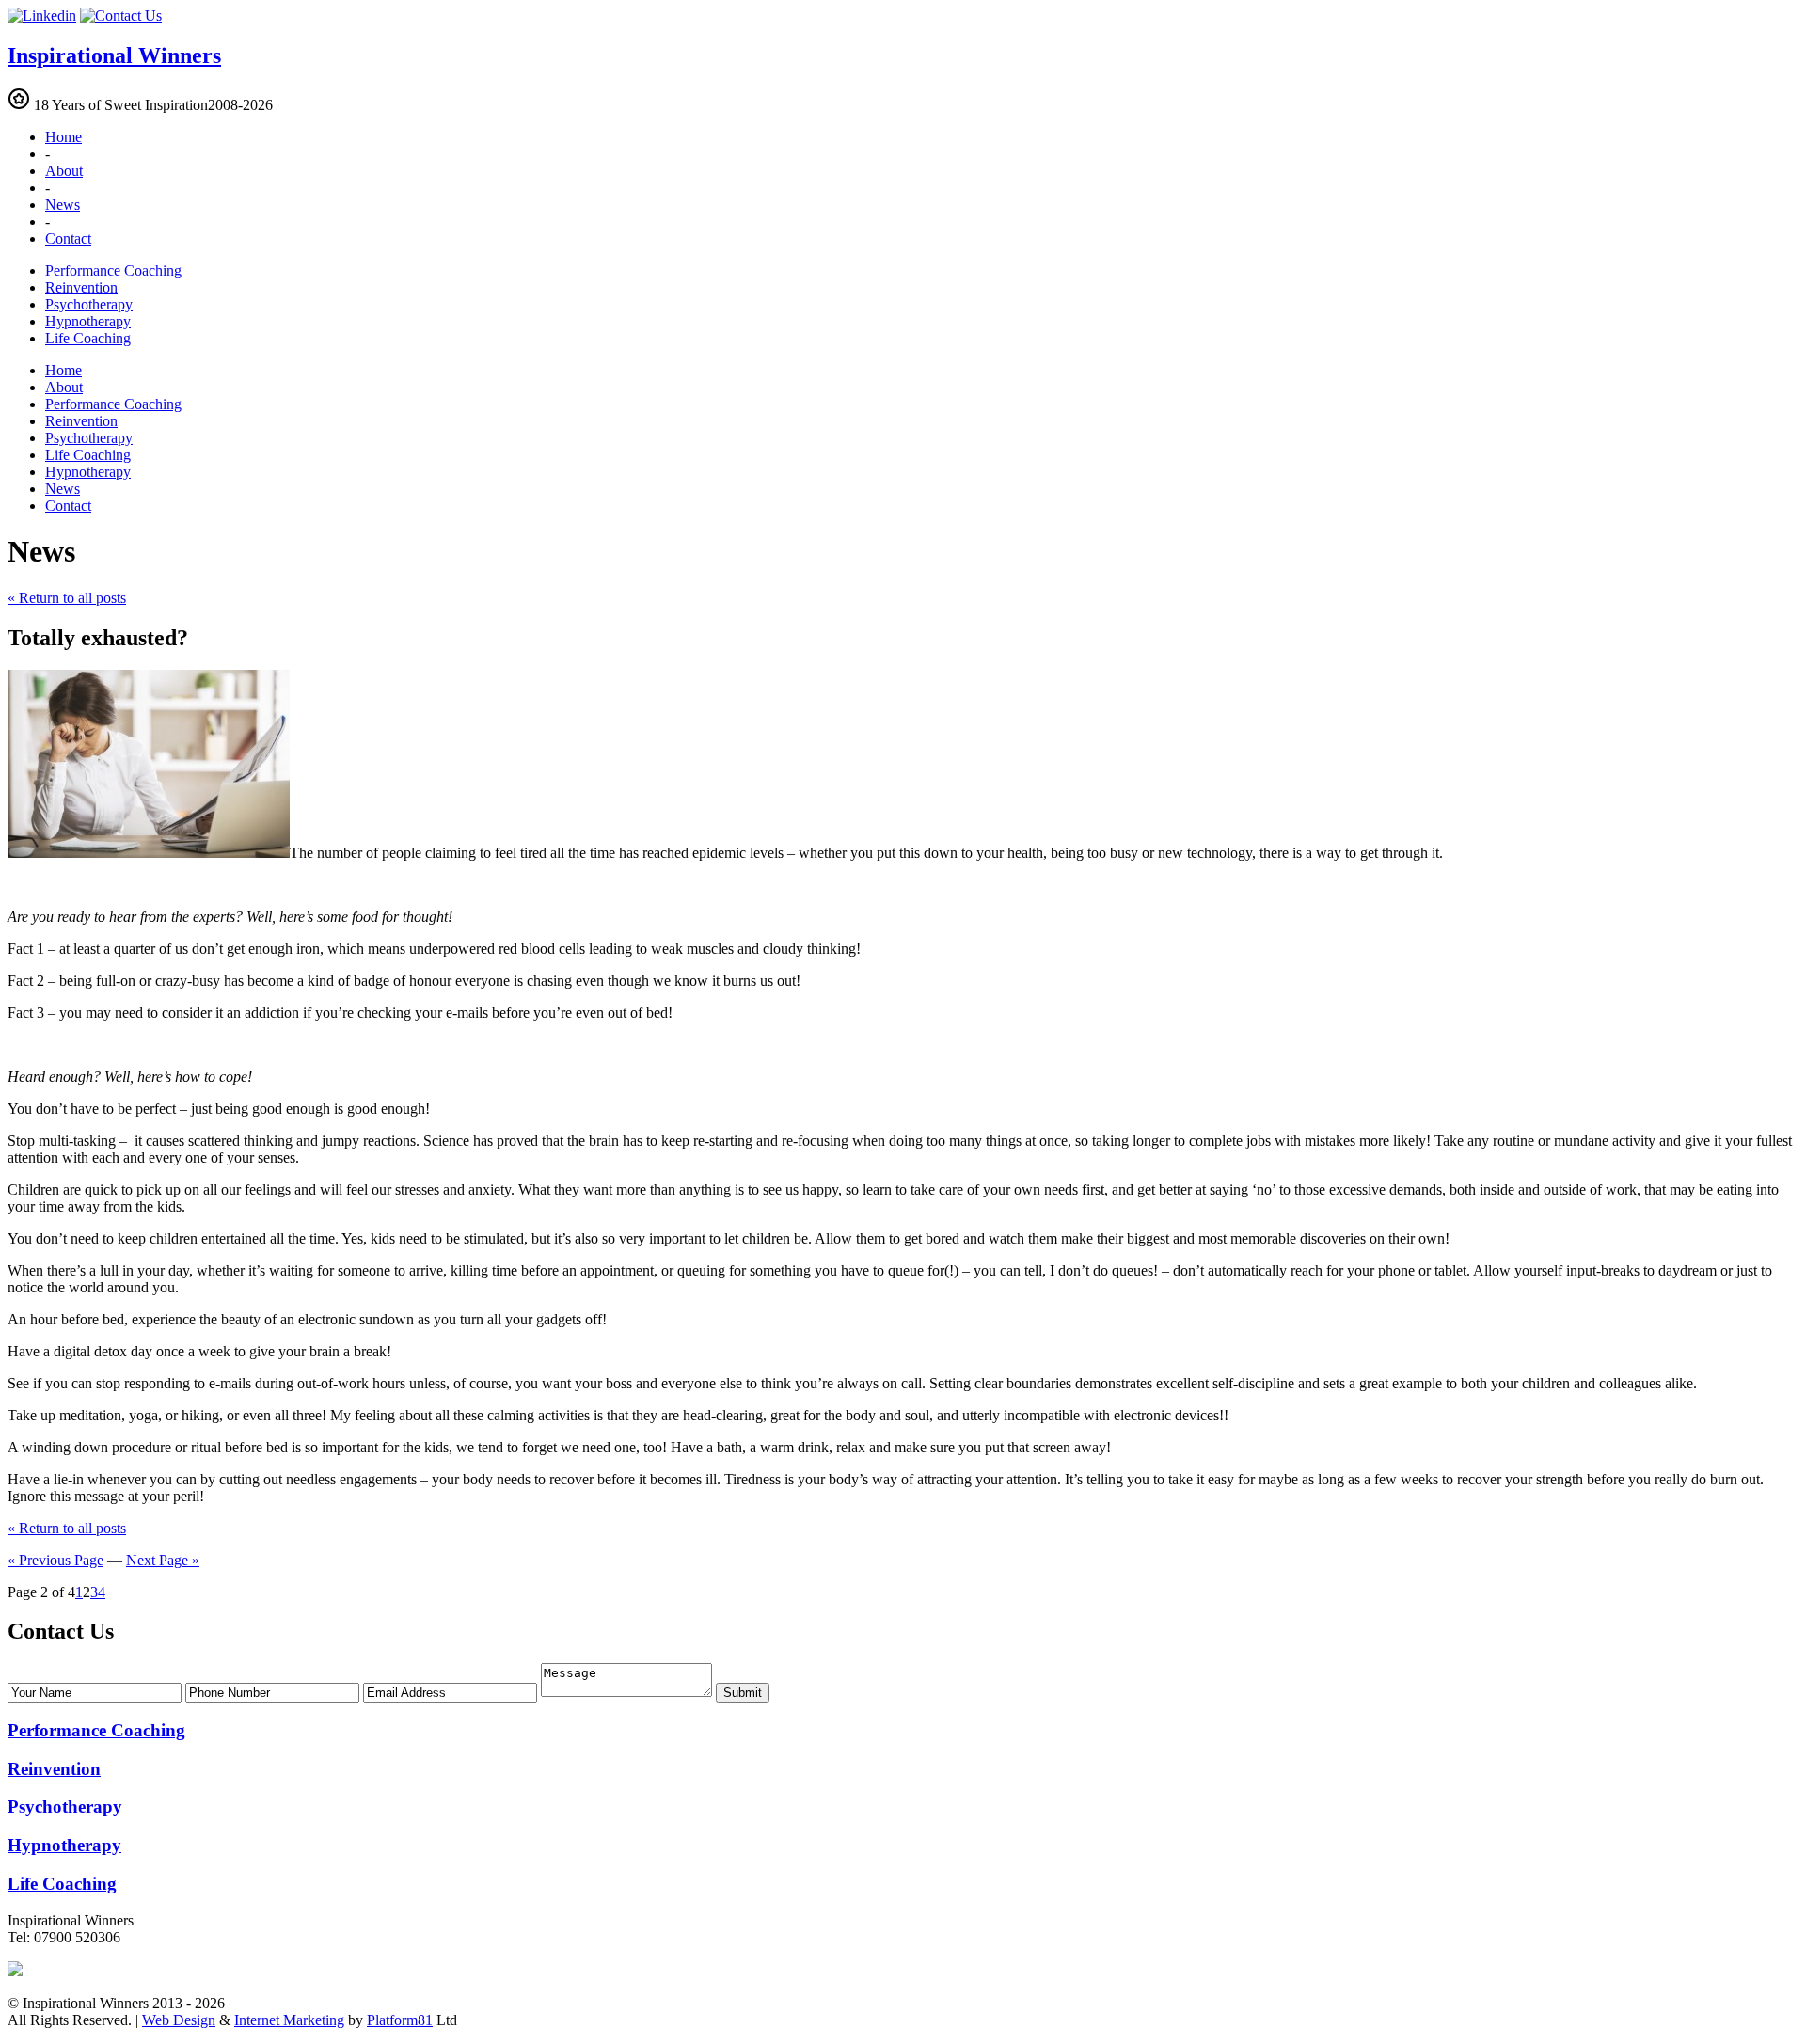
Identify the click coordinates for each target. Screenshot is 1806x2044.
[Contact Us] (121, 16)
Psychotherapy (89, 304)
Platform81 (400, 2020)
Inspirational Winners (114, 55)
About (64, 171)
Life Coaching (88, 338)
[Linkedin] (42, 16)
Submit (743, 1693)
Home (63, 137)
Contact (68, 238)
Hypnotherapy (88, 321)
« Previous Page (55, 1560)
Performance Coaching (113, 270)
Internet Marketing (289, 2020)
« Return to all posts (67, 598)
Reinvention (81, 287)
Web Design (179, 2020)
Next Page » (163, 1560)
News (63, 205)
